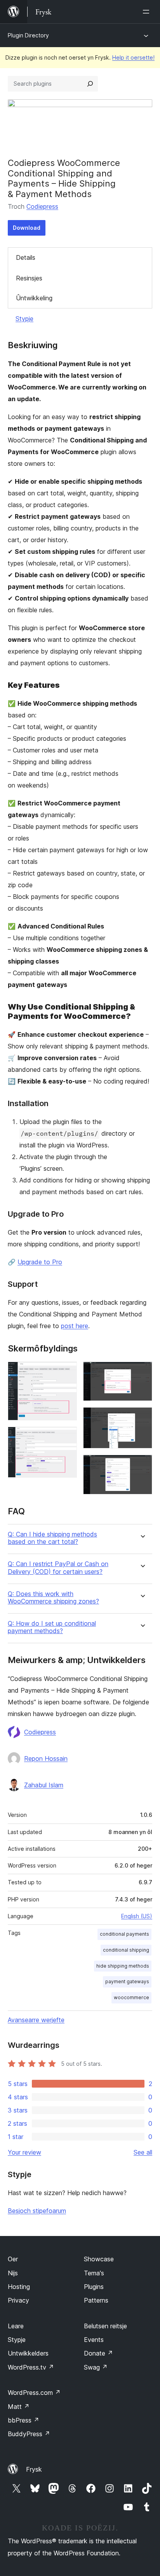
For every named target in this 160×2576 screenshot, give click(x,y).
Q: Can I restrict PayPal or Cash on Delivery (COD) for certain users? (58, 1568)
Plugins (94, 2287)
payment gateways (127, 1981)
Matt (19, 2407)
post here (75, 1326)
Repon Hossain (46, 1758)
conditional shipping (126, 1950)
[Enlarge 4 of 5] (142, 1418)
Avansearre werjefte (36, 2020)
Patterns (96, 2300)
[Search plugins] (90, 84)
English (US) (137, 1916)
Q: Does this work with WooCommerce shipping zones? (53, 1598)
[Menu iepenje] (148, 12)
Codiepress (42, 206)
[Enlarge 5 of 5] (142, 1465)
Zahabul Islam (44, 1785)
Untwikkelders (28, 2353)
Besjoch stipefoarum (37, 2211)
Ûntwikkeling (34, 298)
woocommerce (131, 1997)
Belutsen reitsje (105, 2326)
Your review (24, 2152)
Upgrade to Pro (40, 1262)
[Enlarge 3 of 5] (142, 1372)
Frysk (34, 2469)
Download (27, 228)
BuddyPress (29, 2434)
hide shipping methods (123, 1966)
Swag (96, 2367)
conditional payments (124, 1934)
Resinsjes (29, 278)
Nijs (13, 2273)
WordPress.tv (31, 2367)
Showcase (99, 2259)
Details (26, 257)
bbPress (23, 2420)
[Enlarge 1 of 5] (66, 1372)
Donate (98, 2353)
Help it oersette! (133, 57)
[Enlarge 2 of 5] (66, 1437)
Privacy (18, 2300)
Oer (13, 2259)
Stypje (24, 319)
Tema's (94, 2273)
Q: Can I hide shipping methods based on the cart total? (52, 1538)
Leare (16, 2326)
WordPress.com (34, 2393)
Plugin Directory (28, 35)
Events (94, 2340)
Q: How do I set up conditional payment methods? (52, 1627)
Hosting (19, 2287)
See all (143, 2152)
